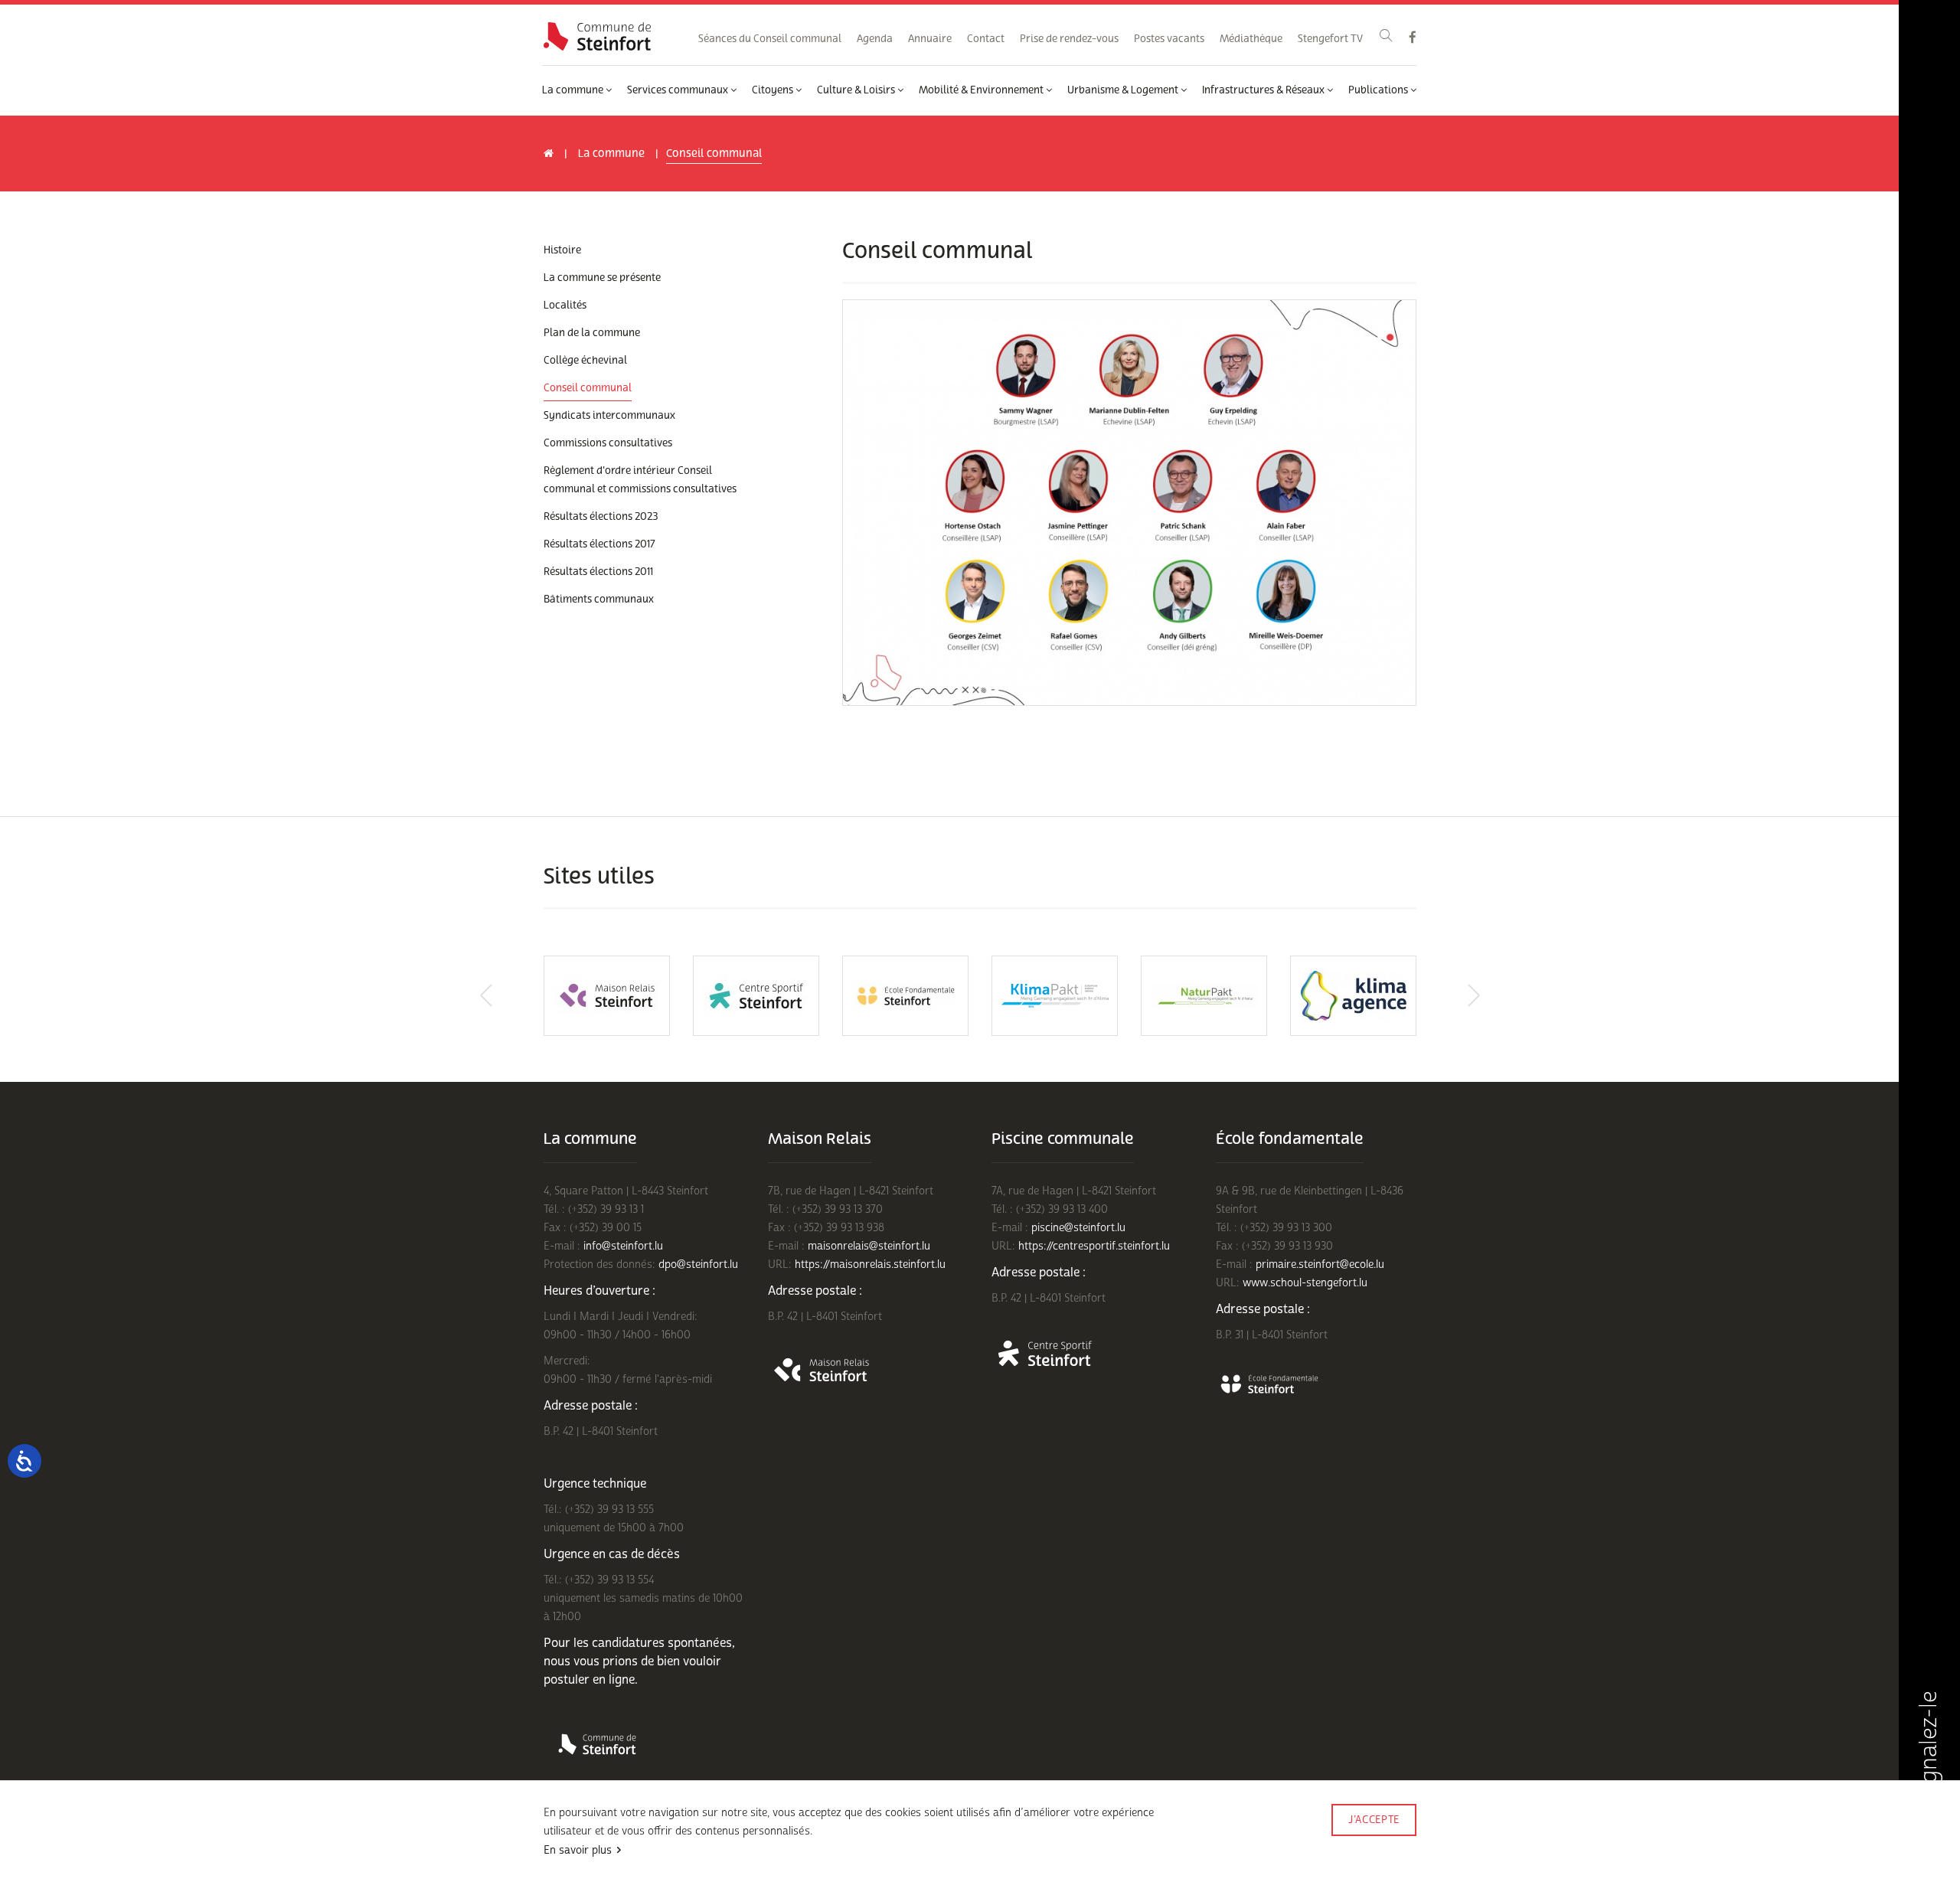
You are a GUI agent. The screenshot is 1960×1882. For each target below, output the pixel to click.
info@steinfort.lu (623, 1246)
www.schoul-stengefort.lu (1305, 1283)
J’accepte (1374, 1820)
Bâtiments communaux (599, 600)
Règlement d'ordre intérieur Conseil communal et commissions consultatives (640, 480)
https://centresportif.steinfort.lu (1094, 1246)
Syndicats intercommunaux (609, 416)
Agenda (875, 39)
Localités (565, 305)
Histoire (562, 250)
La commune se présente (602, 278)
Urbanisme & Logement (1124, 90)
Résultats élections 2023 (601, 517)
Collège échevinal (585, 361)
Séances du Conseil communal (770, 39)
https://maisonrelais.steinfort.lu (870, 1264)
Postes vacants (1169, 39)
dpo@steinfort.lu (698, 1264)
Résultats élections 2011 (598, 572)
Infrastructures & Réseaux (1264, 90)
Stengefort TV (1330, 39)
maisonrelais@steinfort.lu (869, 1246)
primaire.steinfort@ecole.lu (1320, 1264)
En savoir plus (578, 1850)
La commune (574, 90)
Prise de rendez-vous (1069, 39)
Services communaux (679, 90)
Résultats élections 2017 (599, 544)
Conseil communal (588, 388)
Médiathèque (1251, 39)
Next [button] (1474, 995)
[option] (607, 996)
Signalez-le (1929, 1749)
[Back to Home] (597, 36)
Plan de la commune (592, 333)
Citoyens (774, 90)
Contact (986, 39)
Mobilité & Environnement (982, 90)
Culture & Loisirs (857, 90)
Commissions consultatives (608, 443)
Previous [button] (486, 995)
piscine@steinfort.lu (1078, 1228)
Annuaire (930, 39)
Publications (1379, 90)
